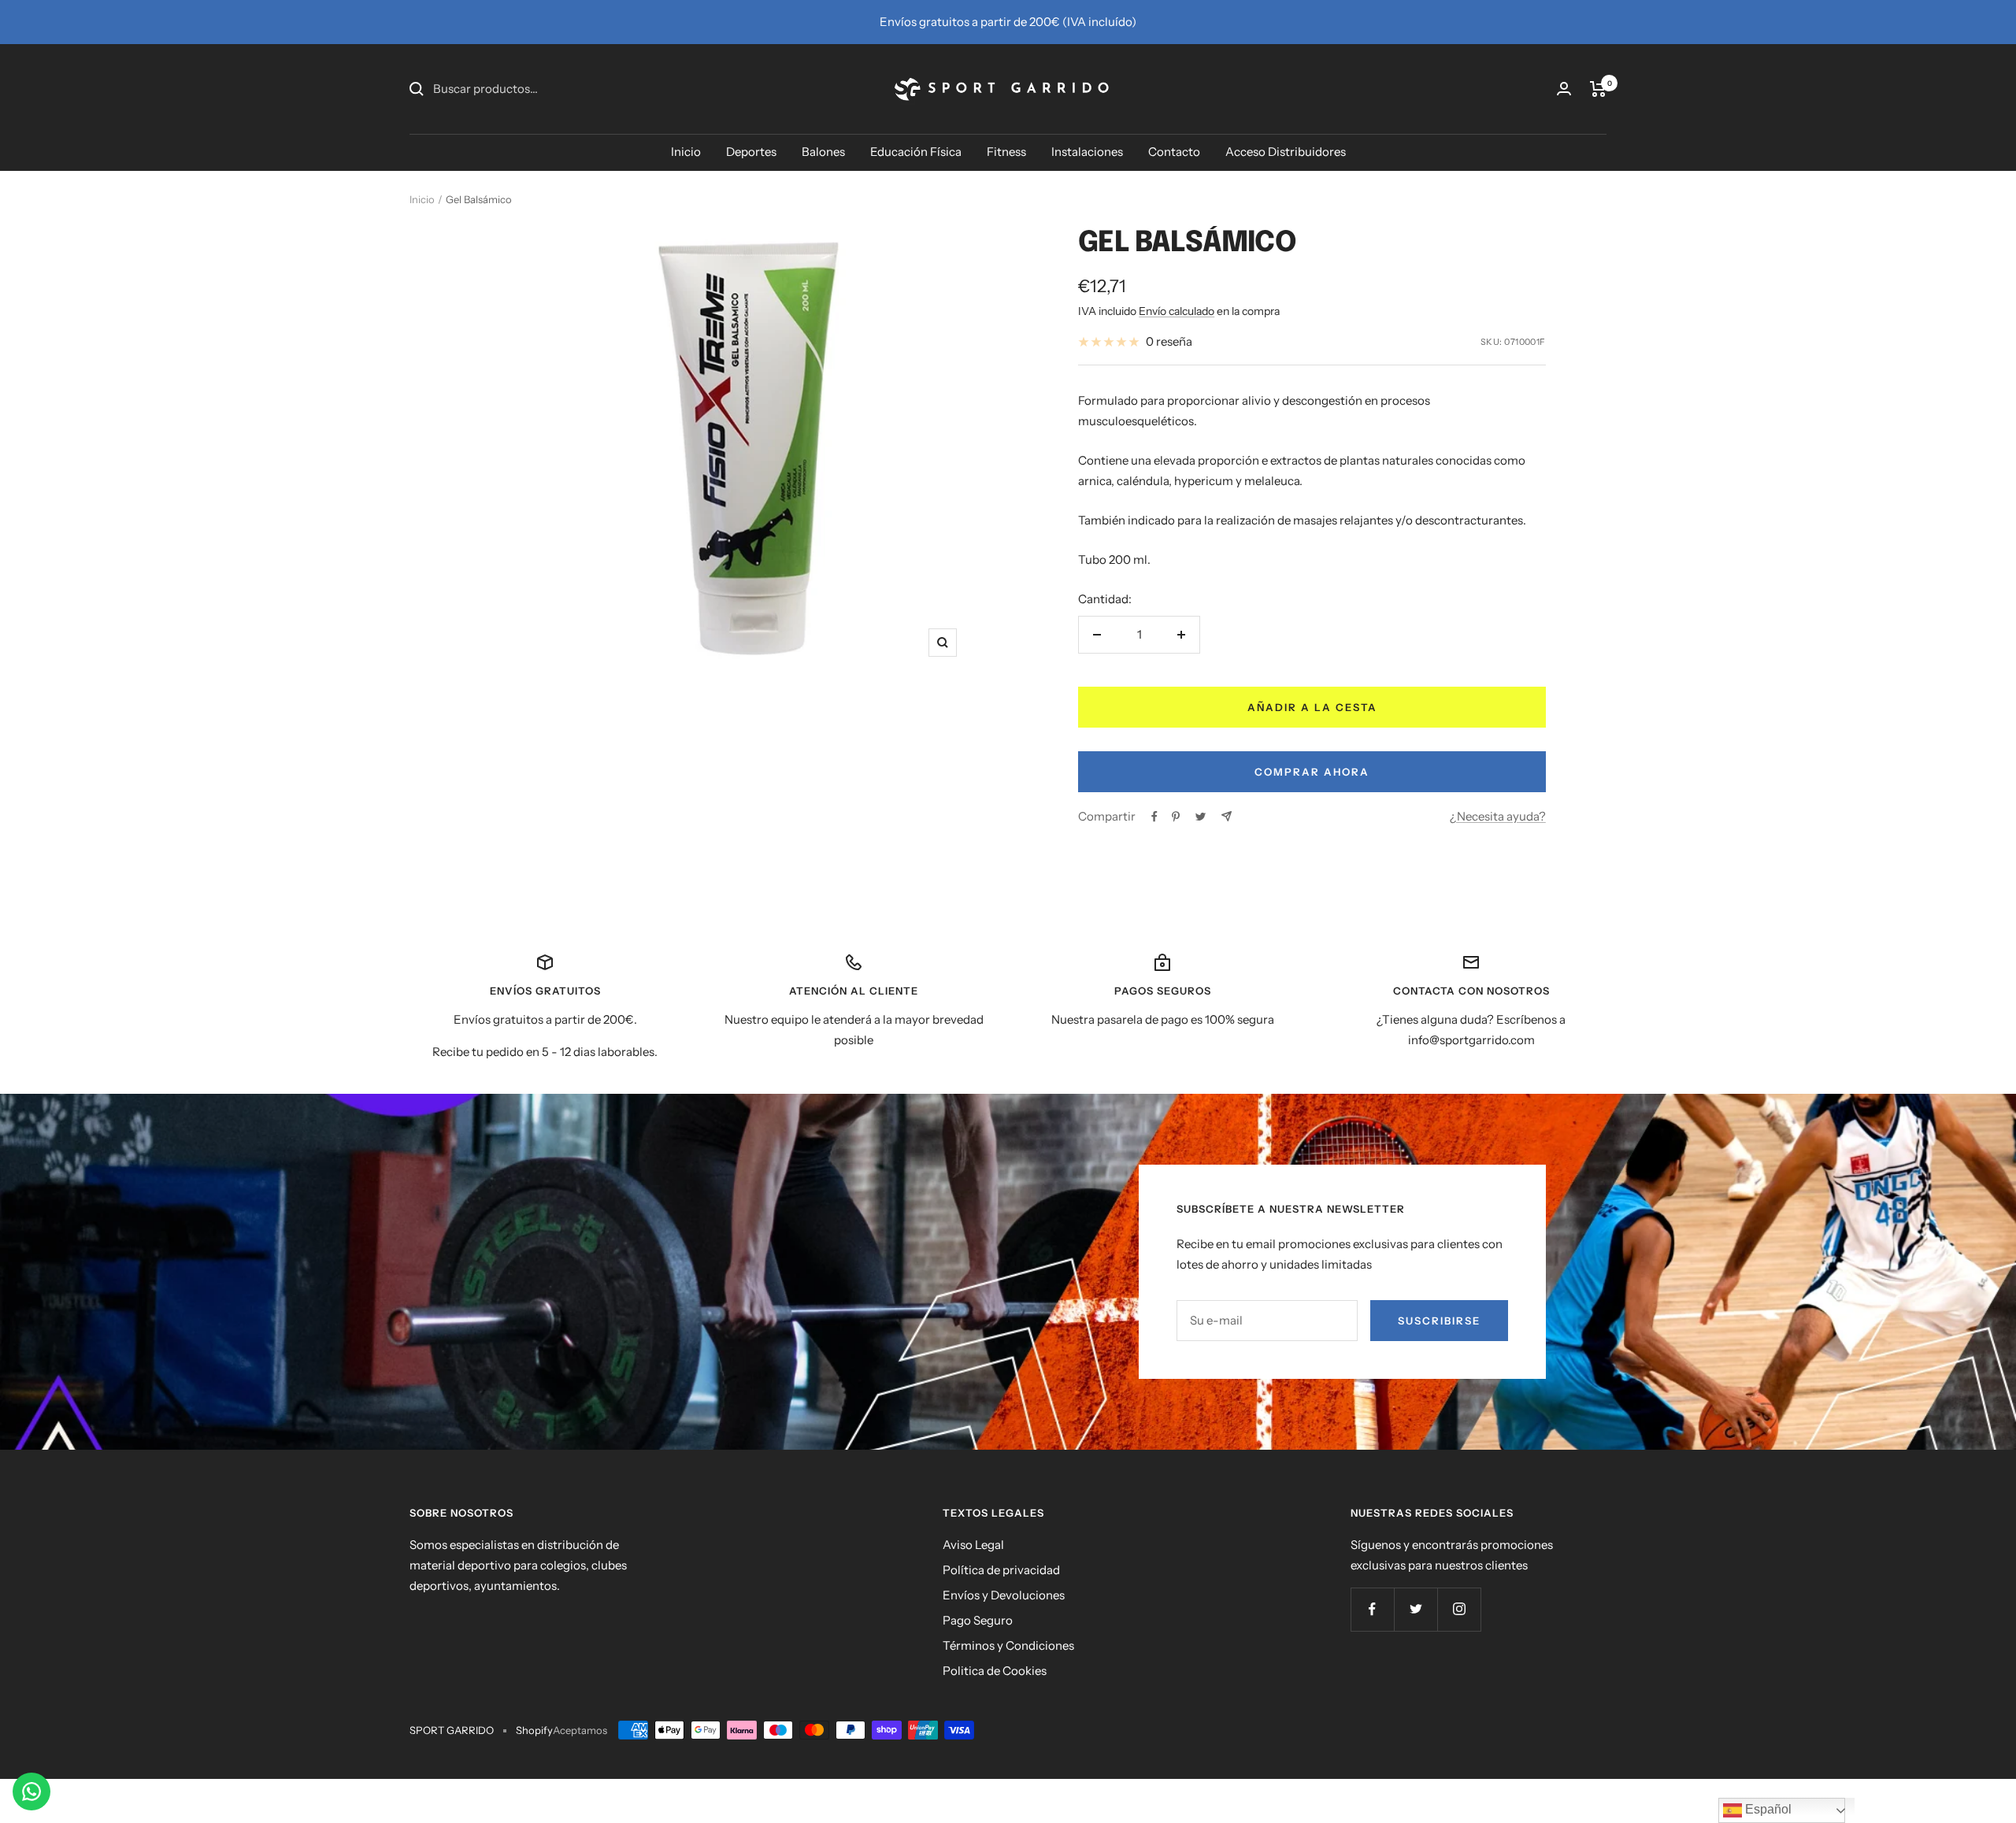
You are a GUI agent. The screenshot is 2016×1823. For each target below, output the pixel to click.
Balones (823, 152)
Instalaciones (1087, 152)
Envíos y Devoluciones (1004, 1595)
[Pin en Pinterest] (1176, 817)
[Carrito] (1598, 89)
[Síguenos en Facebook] (1372, 1609)
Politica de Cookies (995, 1671)
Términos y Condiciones (1008, 1645)
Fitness (1006, 152)
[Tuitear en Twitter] (1201, 817)
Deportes (751, 152)
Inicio (686, 152)
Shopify (534, 1730)
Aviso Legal (973, 1545)
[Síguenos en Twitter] (1416, 1609)
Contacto (1174, 152)
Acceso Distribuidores (1286, 152)
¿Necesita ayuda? (1498, 816)
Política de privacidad (1001, 1570)
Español (1767, 1809)
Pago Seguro (978, 1620)
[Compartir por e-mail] (1227, 816)
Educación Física (916, 152)
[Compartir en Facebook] (1154, 817)
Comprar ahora (1312, 772)
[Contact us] (31, 1792)
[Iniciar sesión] (1564, 89)
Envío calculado (1177, 311)
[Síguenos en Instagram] (1459, 1609)
